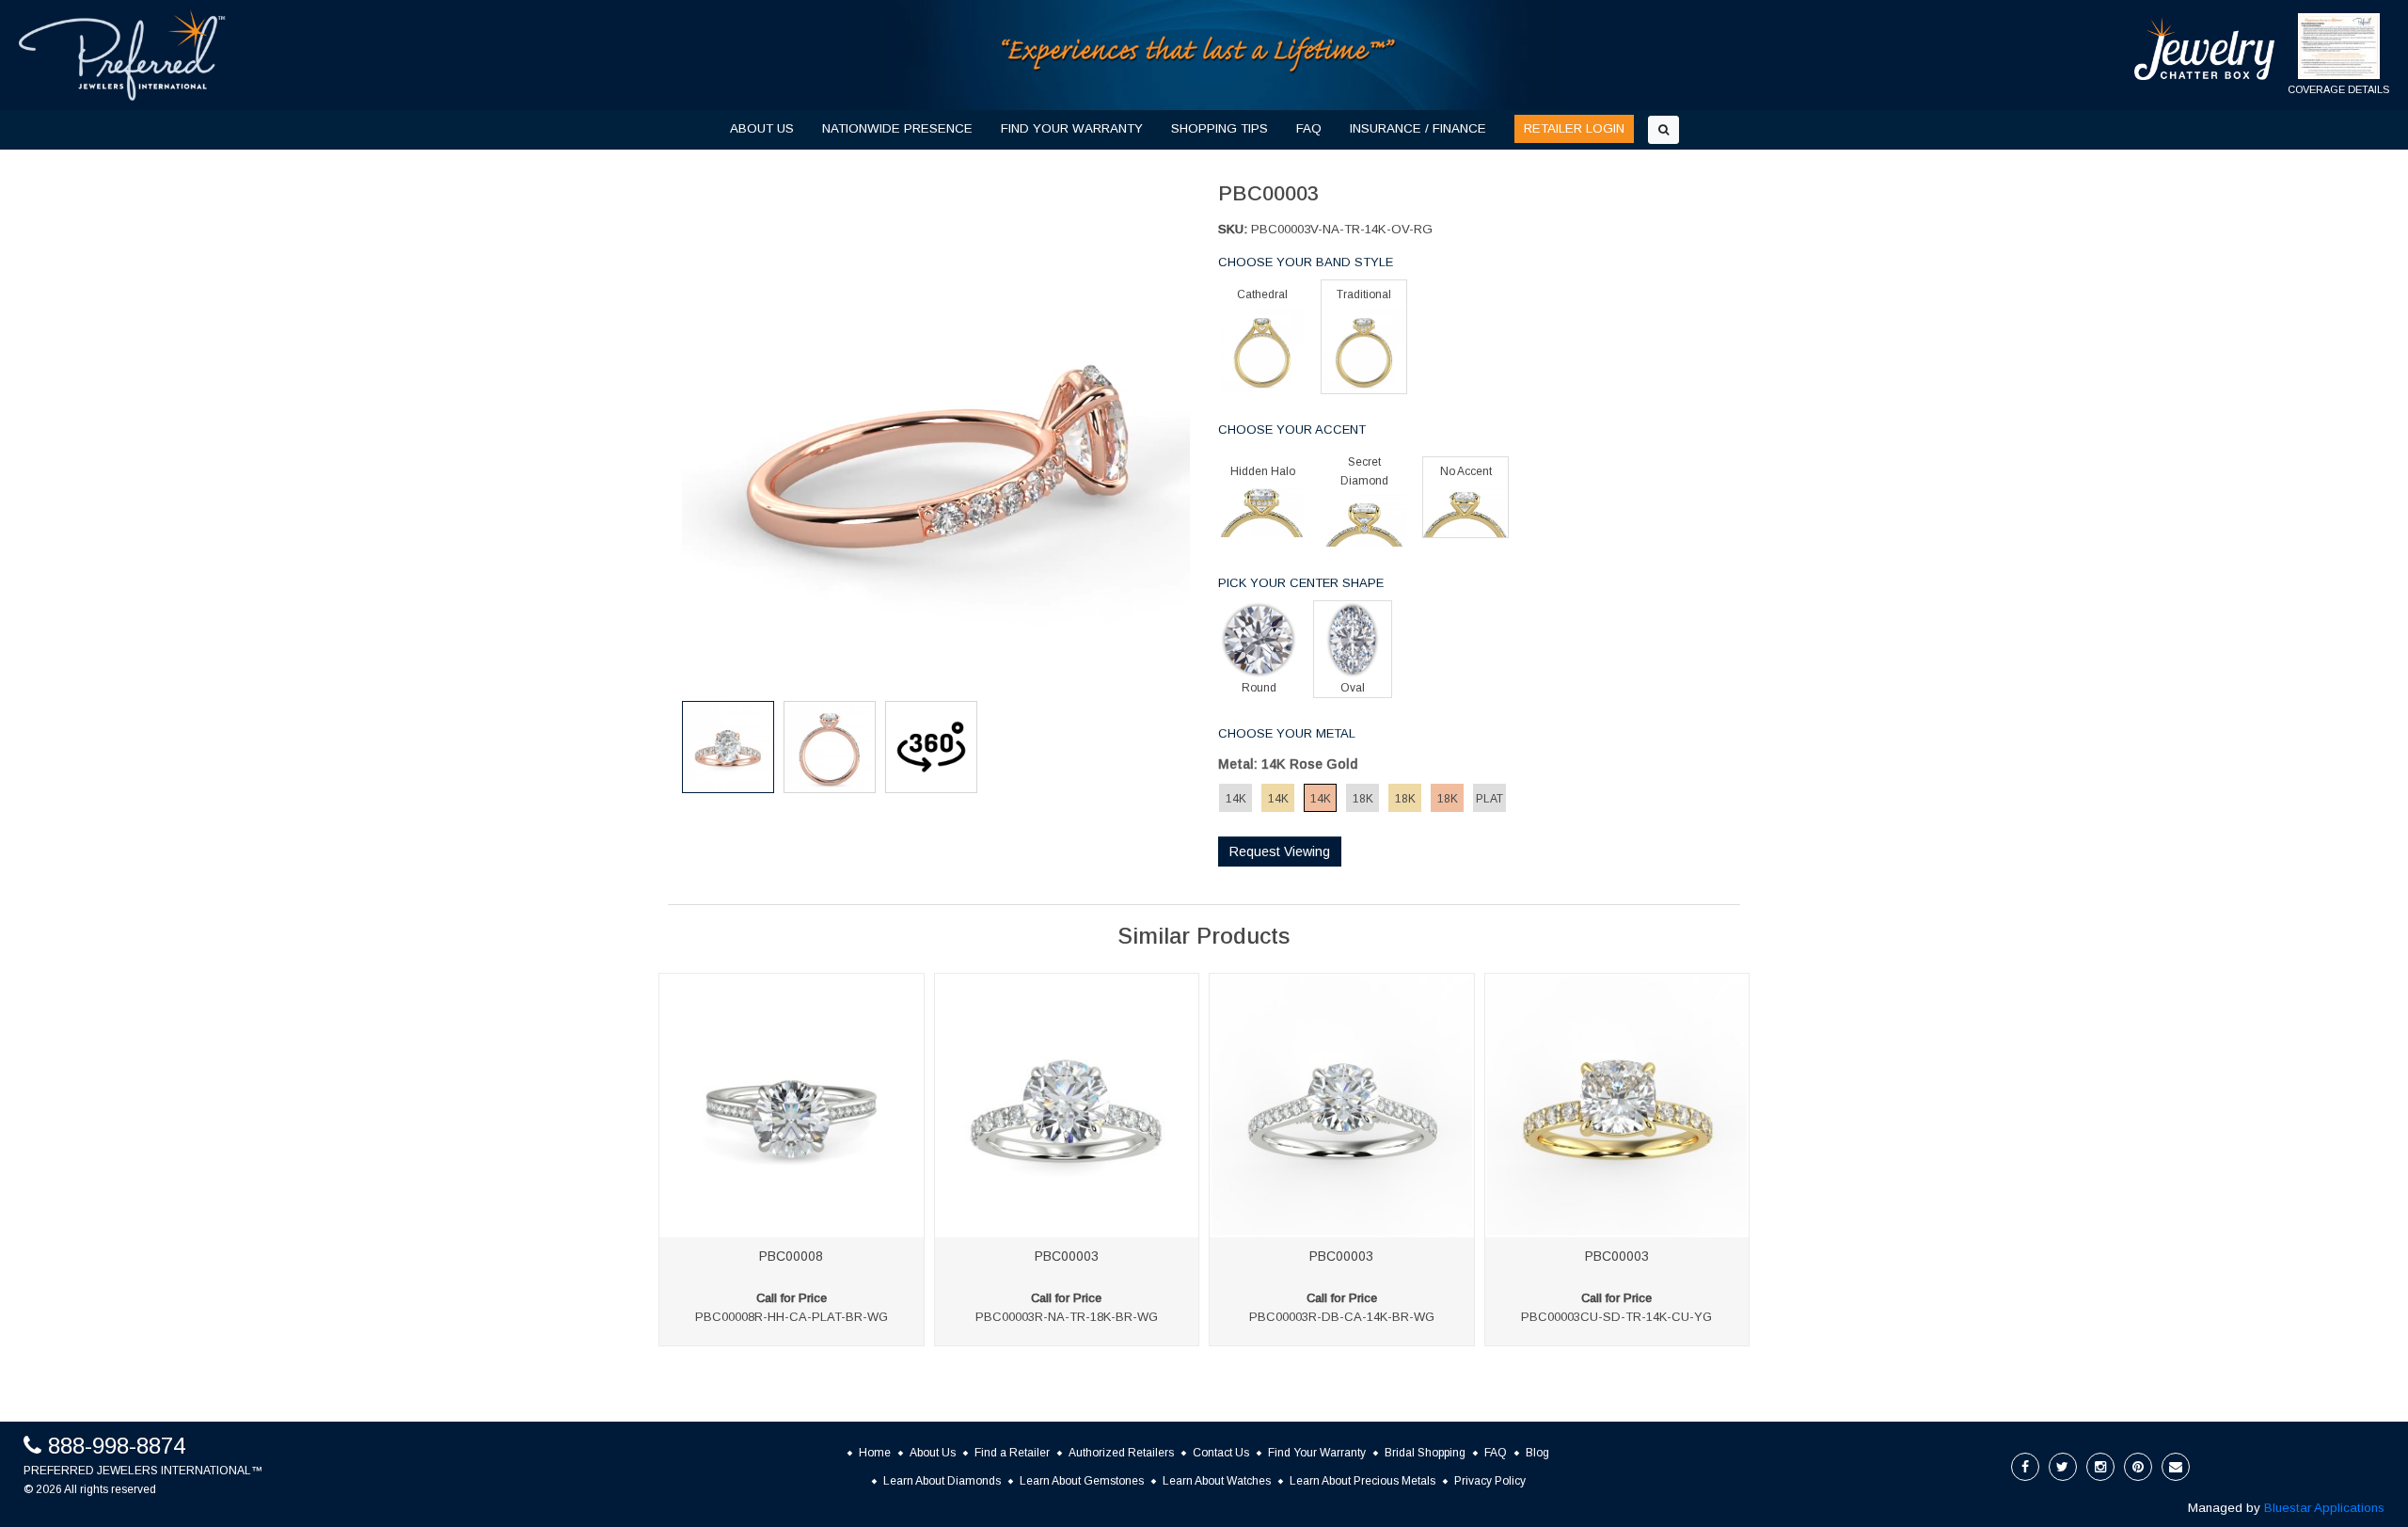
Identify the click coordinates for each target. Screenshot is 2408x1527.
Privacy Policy (1490, 1481)
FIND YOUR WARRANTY (1072, 128)
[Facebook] (2025, 1467)
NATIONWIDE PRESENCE (897, 128)
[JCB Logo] (2205, 48)
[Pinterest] (2138, 1467)
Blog (1537, 1453)
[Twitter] (2063, 1467)
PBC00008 (791, 1256)
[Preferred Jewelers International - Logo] (122, 55)
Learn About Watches (1217, 1481)
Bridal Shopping (1425, 1453)
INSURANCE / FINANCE (1418, 128)
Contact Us (1221, 1453)
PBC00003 (1067, 1256)
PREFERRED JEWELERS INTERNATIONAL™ (143, 1471)
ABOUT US (762, 128)
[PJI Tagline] (1199, 54)
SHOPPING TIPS (1220, 128)
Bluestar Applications (2324, 1508)
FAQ (1309, 128)
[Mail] (2176, 1467)
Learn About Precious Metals (1362, 1481)
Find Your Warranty (1317, 1453)
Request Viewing (1280, 851)
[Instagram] (2100, 1467)
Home (875, 1453)
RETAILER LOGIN (1574, 128)
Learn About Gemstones (1082, 1481)
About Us (933, 1453)
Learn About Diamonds (942, 1481)
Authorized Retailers (1121, 1453)
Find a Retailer (1012, 1453)
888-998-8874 (117, 1446)
